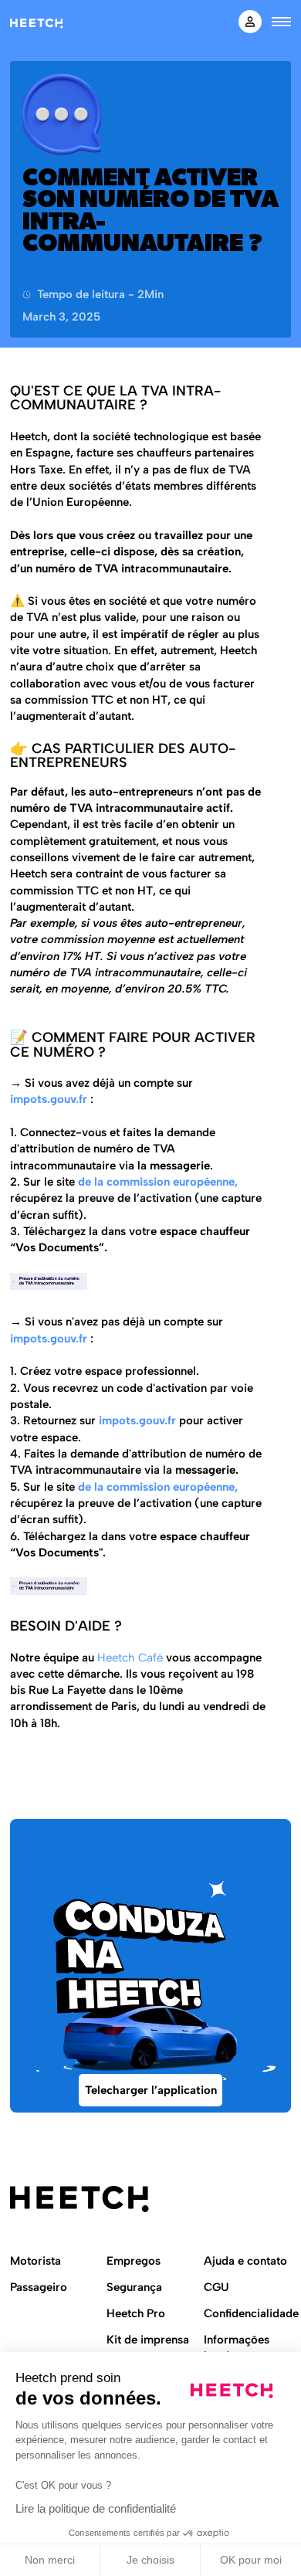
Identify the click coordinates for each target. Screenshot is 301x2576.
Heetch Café (132, 1658)
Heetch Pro (136, 2313)
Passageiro (39, 2287)
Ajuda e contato (245, 2261)
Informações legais (237, 2348)
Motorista (36, 2261)
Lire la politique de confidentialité (96, 2508)
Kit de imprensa (148, 2340)
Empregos (134, 2261)
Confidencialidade (251, 2313)
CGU (216, 2287)
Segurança (134, 2287)
